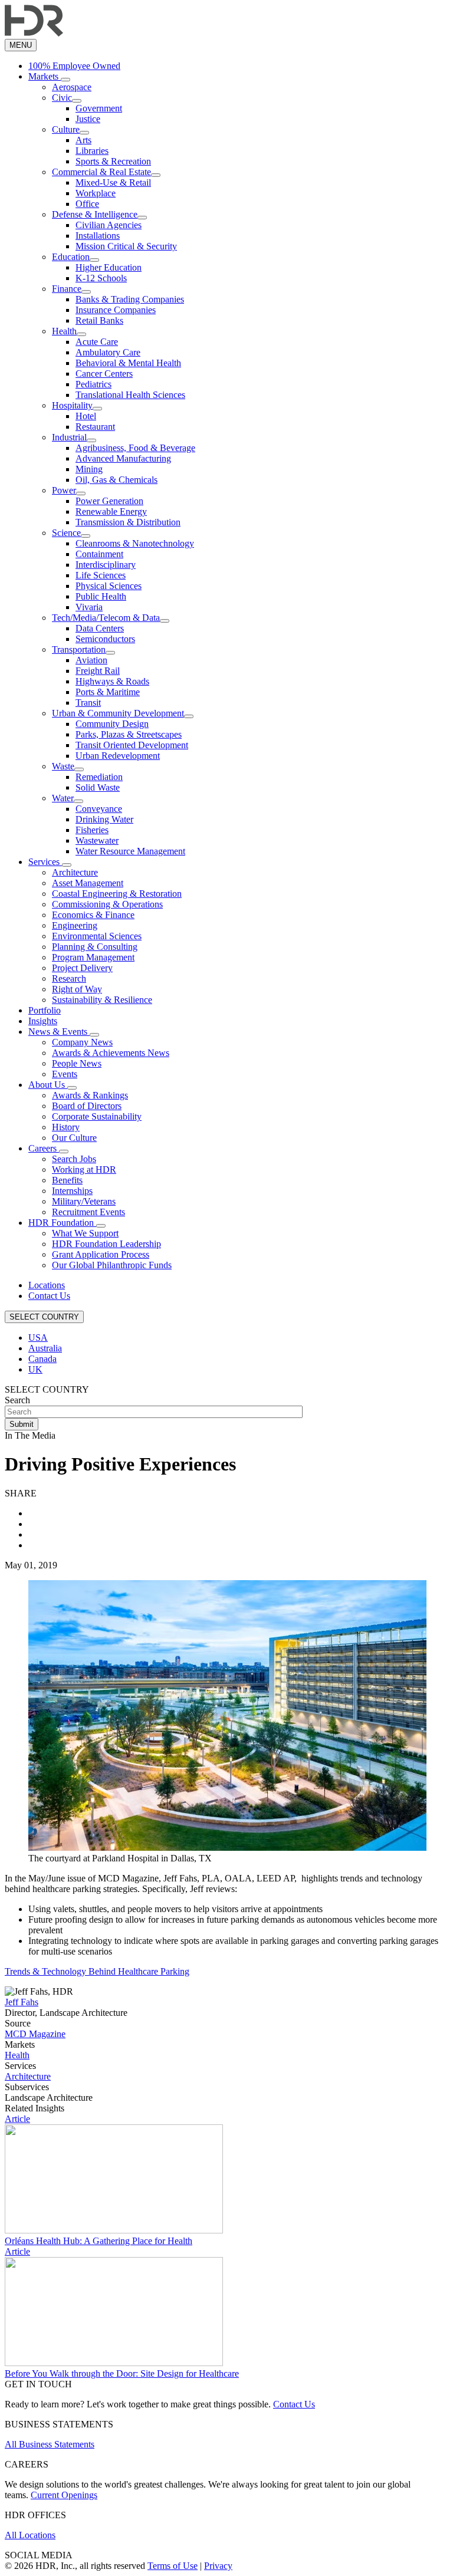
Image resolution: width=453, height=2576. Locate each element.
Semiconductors (105, 639)
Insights (43, 1021)
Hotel (86, 416)
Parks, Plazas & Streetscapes (129, 734)
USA (38, 1338)
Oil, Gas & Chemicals (116, 480)
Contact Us (49, 1296)
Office (87, 204)
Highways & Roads (112, 681)
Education (71, 257)
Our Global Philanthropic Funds (112, 1265)
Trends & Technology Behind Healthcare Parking (97, 1971)
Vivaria (89, 607)
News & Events (59, 1032)
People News (77, 1063)
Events (65, 1074)
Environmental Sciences (97, 936)
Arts (83, 140)
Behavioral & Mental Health (128, 363)
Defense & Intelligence (95, 214)
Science (66, 533)
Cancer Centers (104, 374)
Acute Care (97, 342)
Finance (67, 289)
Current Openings (64, 2495)
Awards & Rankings (90, 1095)
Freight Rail (98, 671)
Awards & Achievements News (111, 1053)
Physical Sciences (109, 586)
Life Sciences (101, 575)
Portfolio (45, 1010)
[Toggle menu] (65, 80)
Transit (88, 703)
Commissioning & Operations (107, 904)
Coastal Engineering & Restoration (117, 894)
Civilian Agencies (109, 225)
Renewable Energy (111, 511)
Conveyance (99, 809)
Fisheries (92, 830)
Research (69, 978)
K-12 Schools (101, 278)
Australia (45, 1348)
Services (45, 862)
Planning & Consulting (95, 947)
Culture (66, 129)
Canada (42, 1359)
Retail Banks (99, 320)
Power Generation (109, 501)
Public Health (101, 596)
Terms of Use (173, 2566)
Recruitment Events (88, 1212)
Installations (98, 236)
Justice (88, 119)
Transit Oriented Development (132, 745)
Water (63, 798)
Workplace (96, 193)
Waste (63, 766)
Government (99, 108)
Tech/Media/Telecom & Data (106, 618)
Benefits (67, 1180)
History (66, 1127)
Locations (47, 1285)
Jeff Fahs (22, 2002)
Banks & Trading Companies (130, 299)
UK (35, 1369)
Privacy (218, 2566)
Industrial (69, 437)
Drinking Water (104, 819)
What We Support (85, 1233)
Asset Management (88, 883)
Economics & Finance (93, 915)
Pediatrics (93, 384)
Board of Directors (87, 1106)
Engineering (75, 925)
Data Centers (100, 628)
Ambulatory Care (108, 352)
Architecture (75, 872)
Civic (62, 98)
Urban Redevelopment (118, 756)
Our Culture (74, 1138)
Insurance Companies (116, 310)
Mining (89, 469)
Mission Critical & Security (126, 246)
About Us (48, 1085)
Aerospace (72, 87)
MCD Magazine (35, 2034)
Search (17, 1400)
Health (64, 331)
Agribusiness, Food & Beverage (135, 448)
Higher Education (109, 267)
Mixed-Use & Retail (113, 182)
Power (64, 490)
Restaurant (95, 427)
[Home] (34, 33)
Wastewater (97, 840)
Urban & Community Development (118, 713)
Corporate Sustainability (97, 1116)
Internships (72, 1191)
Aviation (91, 660)
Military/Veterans (84, 1201)
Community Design (112, 724)
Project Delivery (82, 968)
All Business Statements (50, 2444)
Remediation (99, 777)
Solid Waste (98, 787)
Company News (82, 1042)
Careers (44, 1148)
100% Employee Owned (74, 66)
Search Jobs (74, 1159)
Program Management (93, 957)
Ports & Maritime (108, 692)
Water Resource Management (130, 851)
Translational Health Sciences (130, 395)
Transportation (79, 649)
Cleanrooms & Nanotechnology (135, 543)
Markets (45, 76)
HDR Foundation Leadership (106, 1244)
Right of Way (77, 989)
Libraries (92, 151)
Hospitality (72, 405)
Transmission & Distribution (128, 522)
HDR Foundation (62, 1223)
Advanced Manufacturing (123, 458)
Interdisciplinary (106, 565)
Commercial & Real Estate (101, 172)
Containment (99, 554)
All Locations (30, 2535)
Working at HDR (84, 1169)
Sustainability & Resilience (102, 1000)
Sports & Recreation (113, 161)
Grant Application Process (101, 1254)
